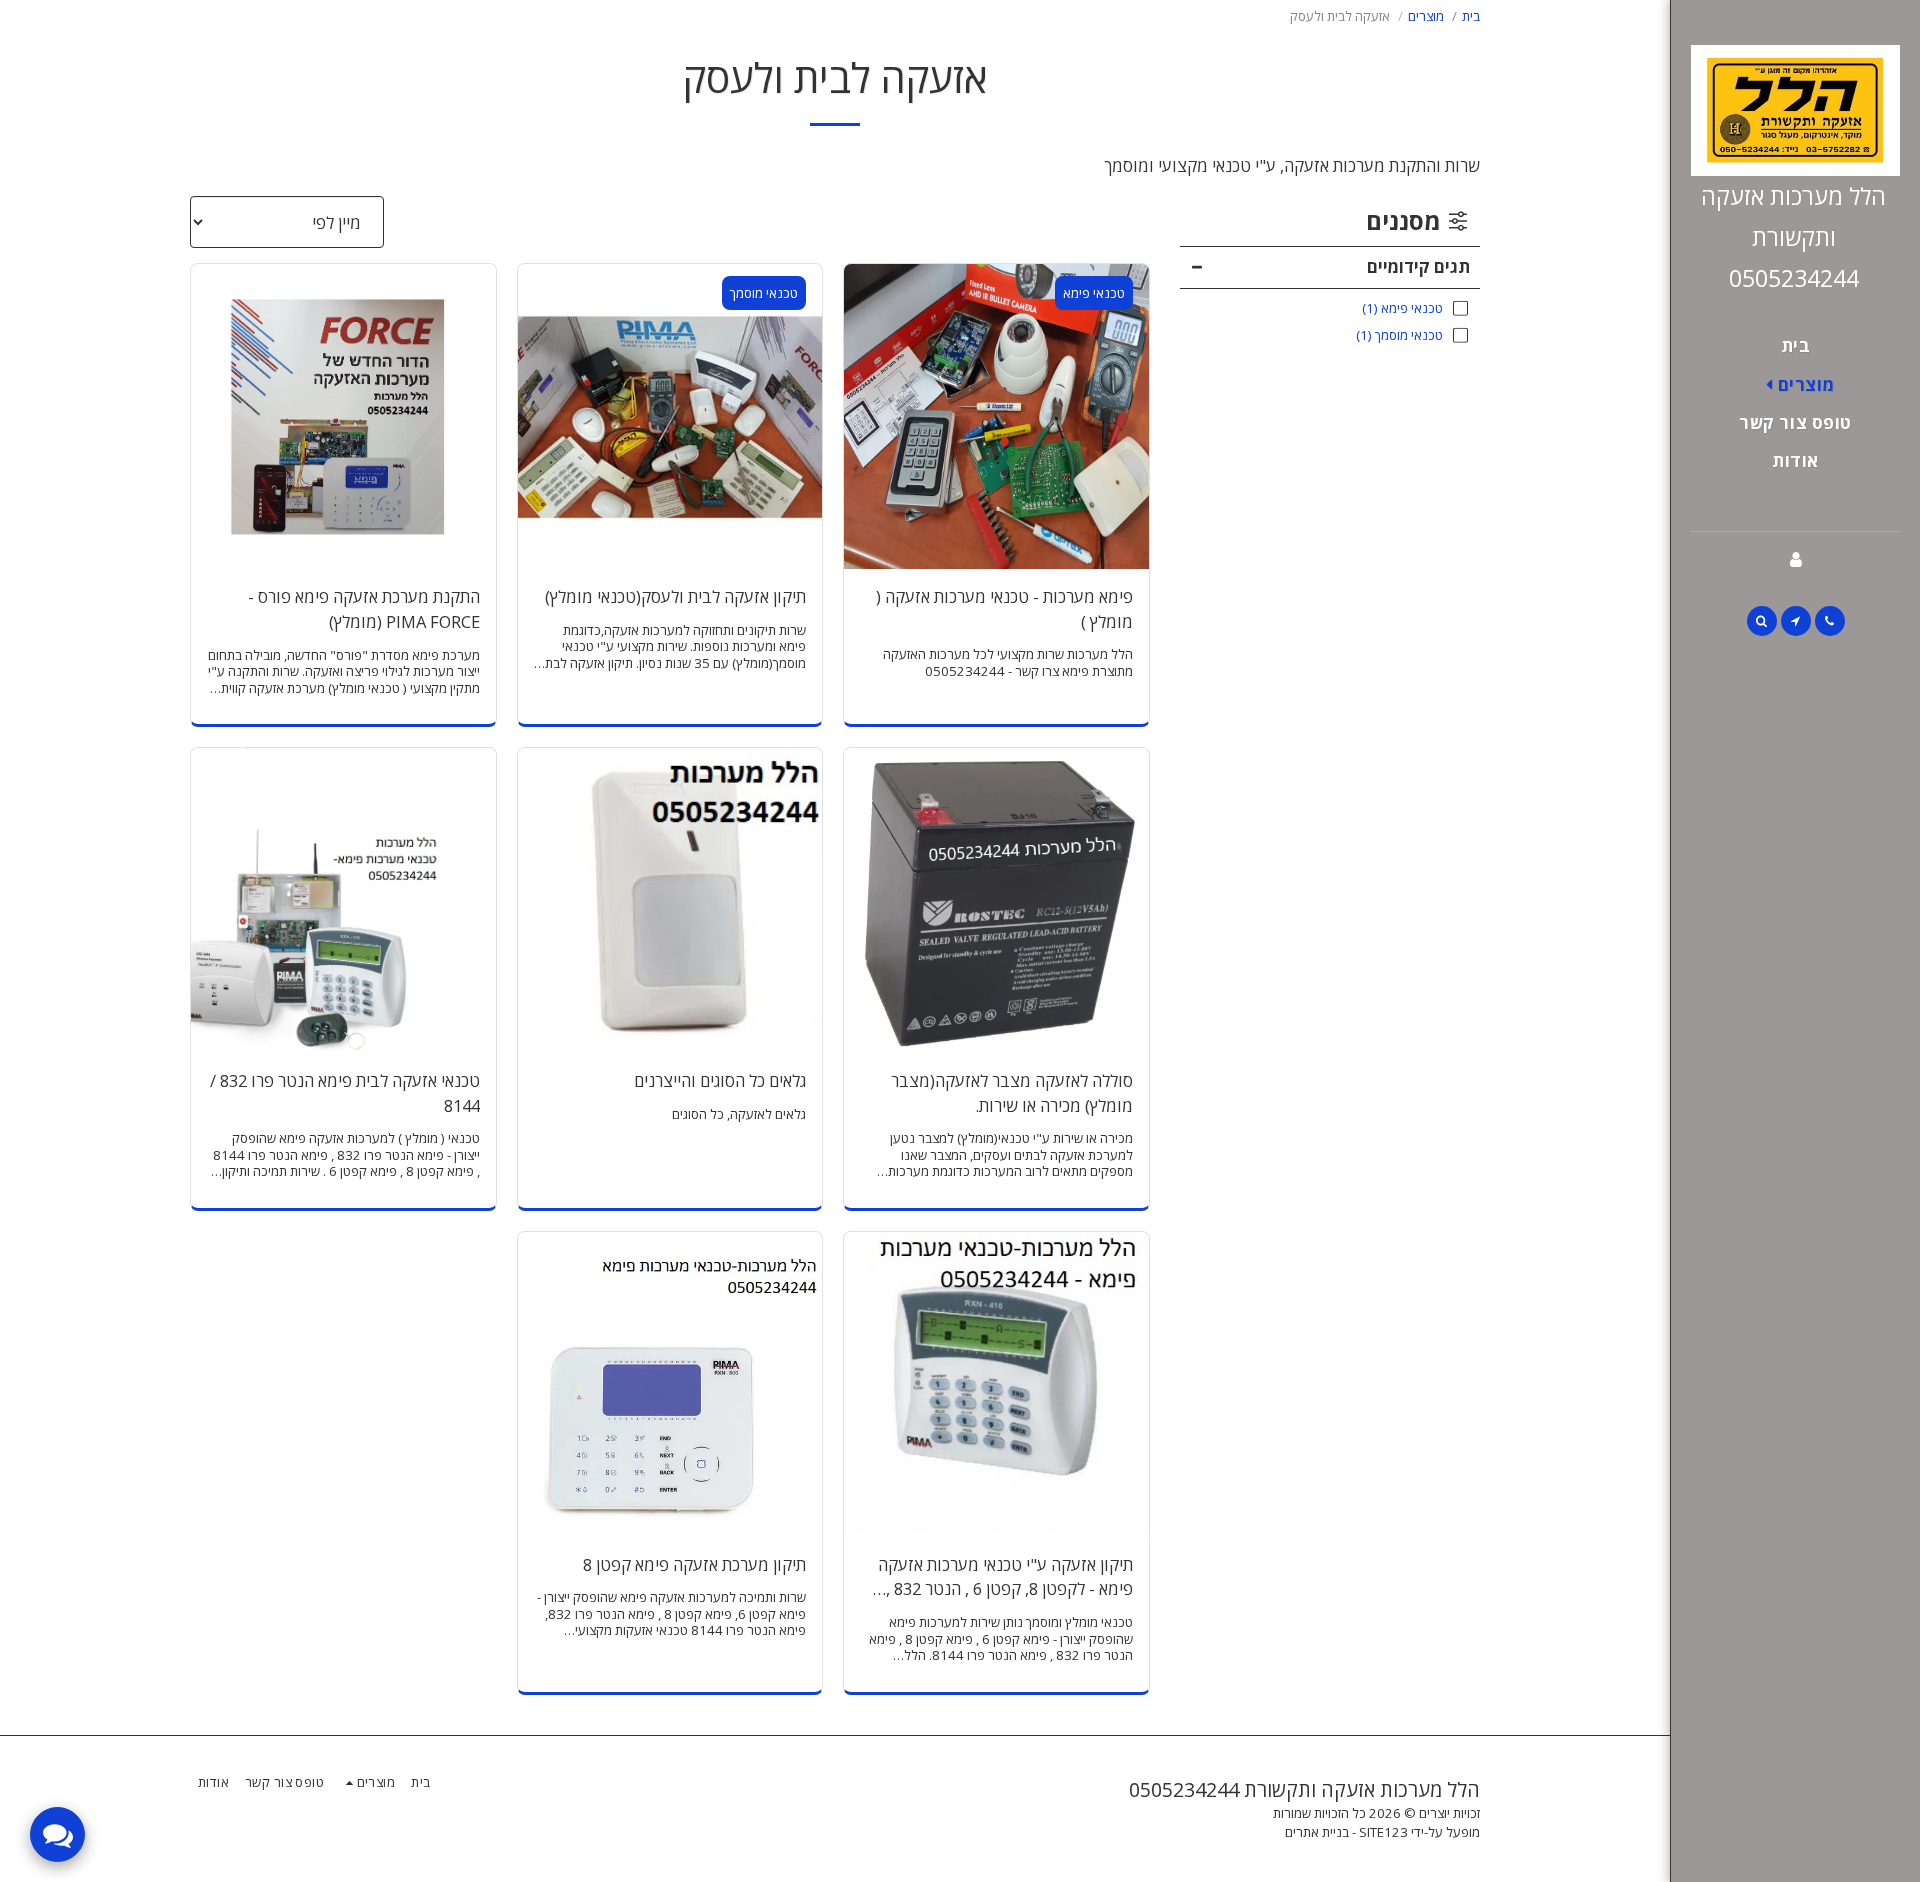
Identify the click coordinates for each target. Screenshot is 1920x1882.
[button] (1830, 621)
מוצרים (1426, 16)
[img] (996, 416)
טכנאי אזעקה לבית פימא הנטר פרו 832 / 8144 (345, 1093)
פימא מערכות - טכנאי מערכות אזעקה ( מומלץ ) (1004, 609)
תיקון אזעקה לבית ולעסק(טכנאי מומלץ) (675, 596)
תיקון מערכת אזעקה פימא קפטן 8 (694, 1564)
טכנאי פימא (1094, 293)
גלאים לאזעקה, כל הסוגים (739, 1114)
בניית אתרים (1317, 1832)
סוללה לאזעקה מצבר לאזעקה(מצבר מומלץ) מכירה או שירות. (1012, 1093)
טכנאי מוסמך (764, 293)
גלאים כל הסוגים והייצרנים (720, 1080)
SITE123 (1383, 1832)
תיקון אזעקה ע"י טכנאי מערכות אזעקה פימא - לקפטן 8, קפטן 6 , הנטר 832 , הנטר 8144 (1005, 1578)
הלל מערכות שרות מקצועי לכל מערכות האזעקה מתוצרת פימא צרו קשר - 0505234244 (1008, 662)
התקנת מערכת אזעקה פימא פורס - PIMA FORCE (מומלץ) (364, 609)
